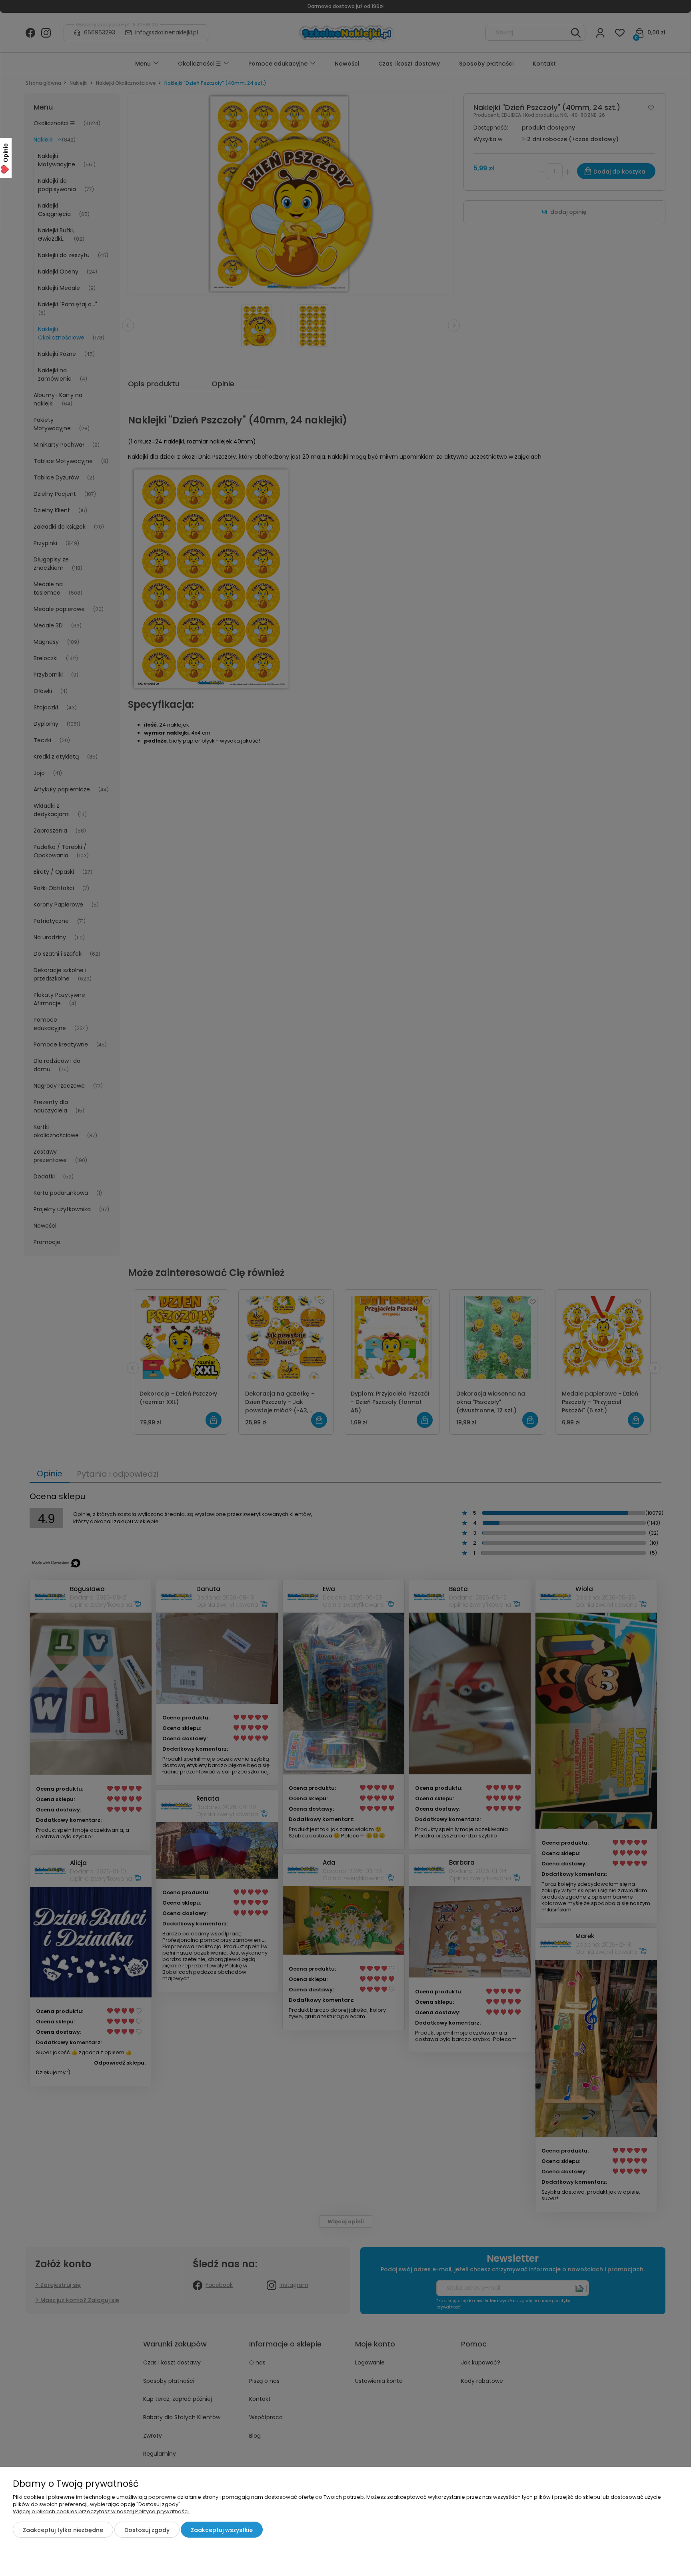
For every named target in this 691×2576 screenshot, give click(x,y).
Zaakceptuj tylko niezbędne (63, 2530)
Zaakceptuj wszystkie (222, 2530)
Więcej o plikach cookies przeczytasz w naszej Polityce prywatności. (101, 2511)
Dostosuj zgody (147, 2530)
